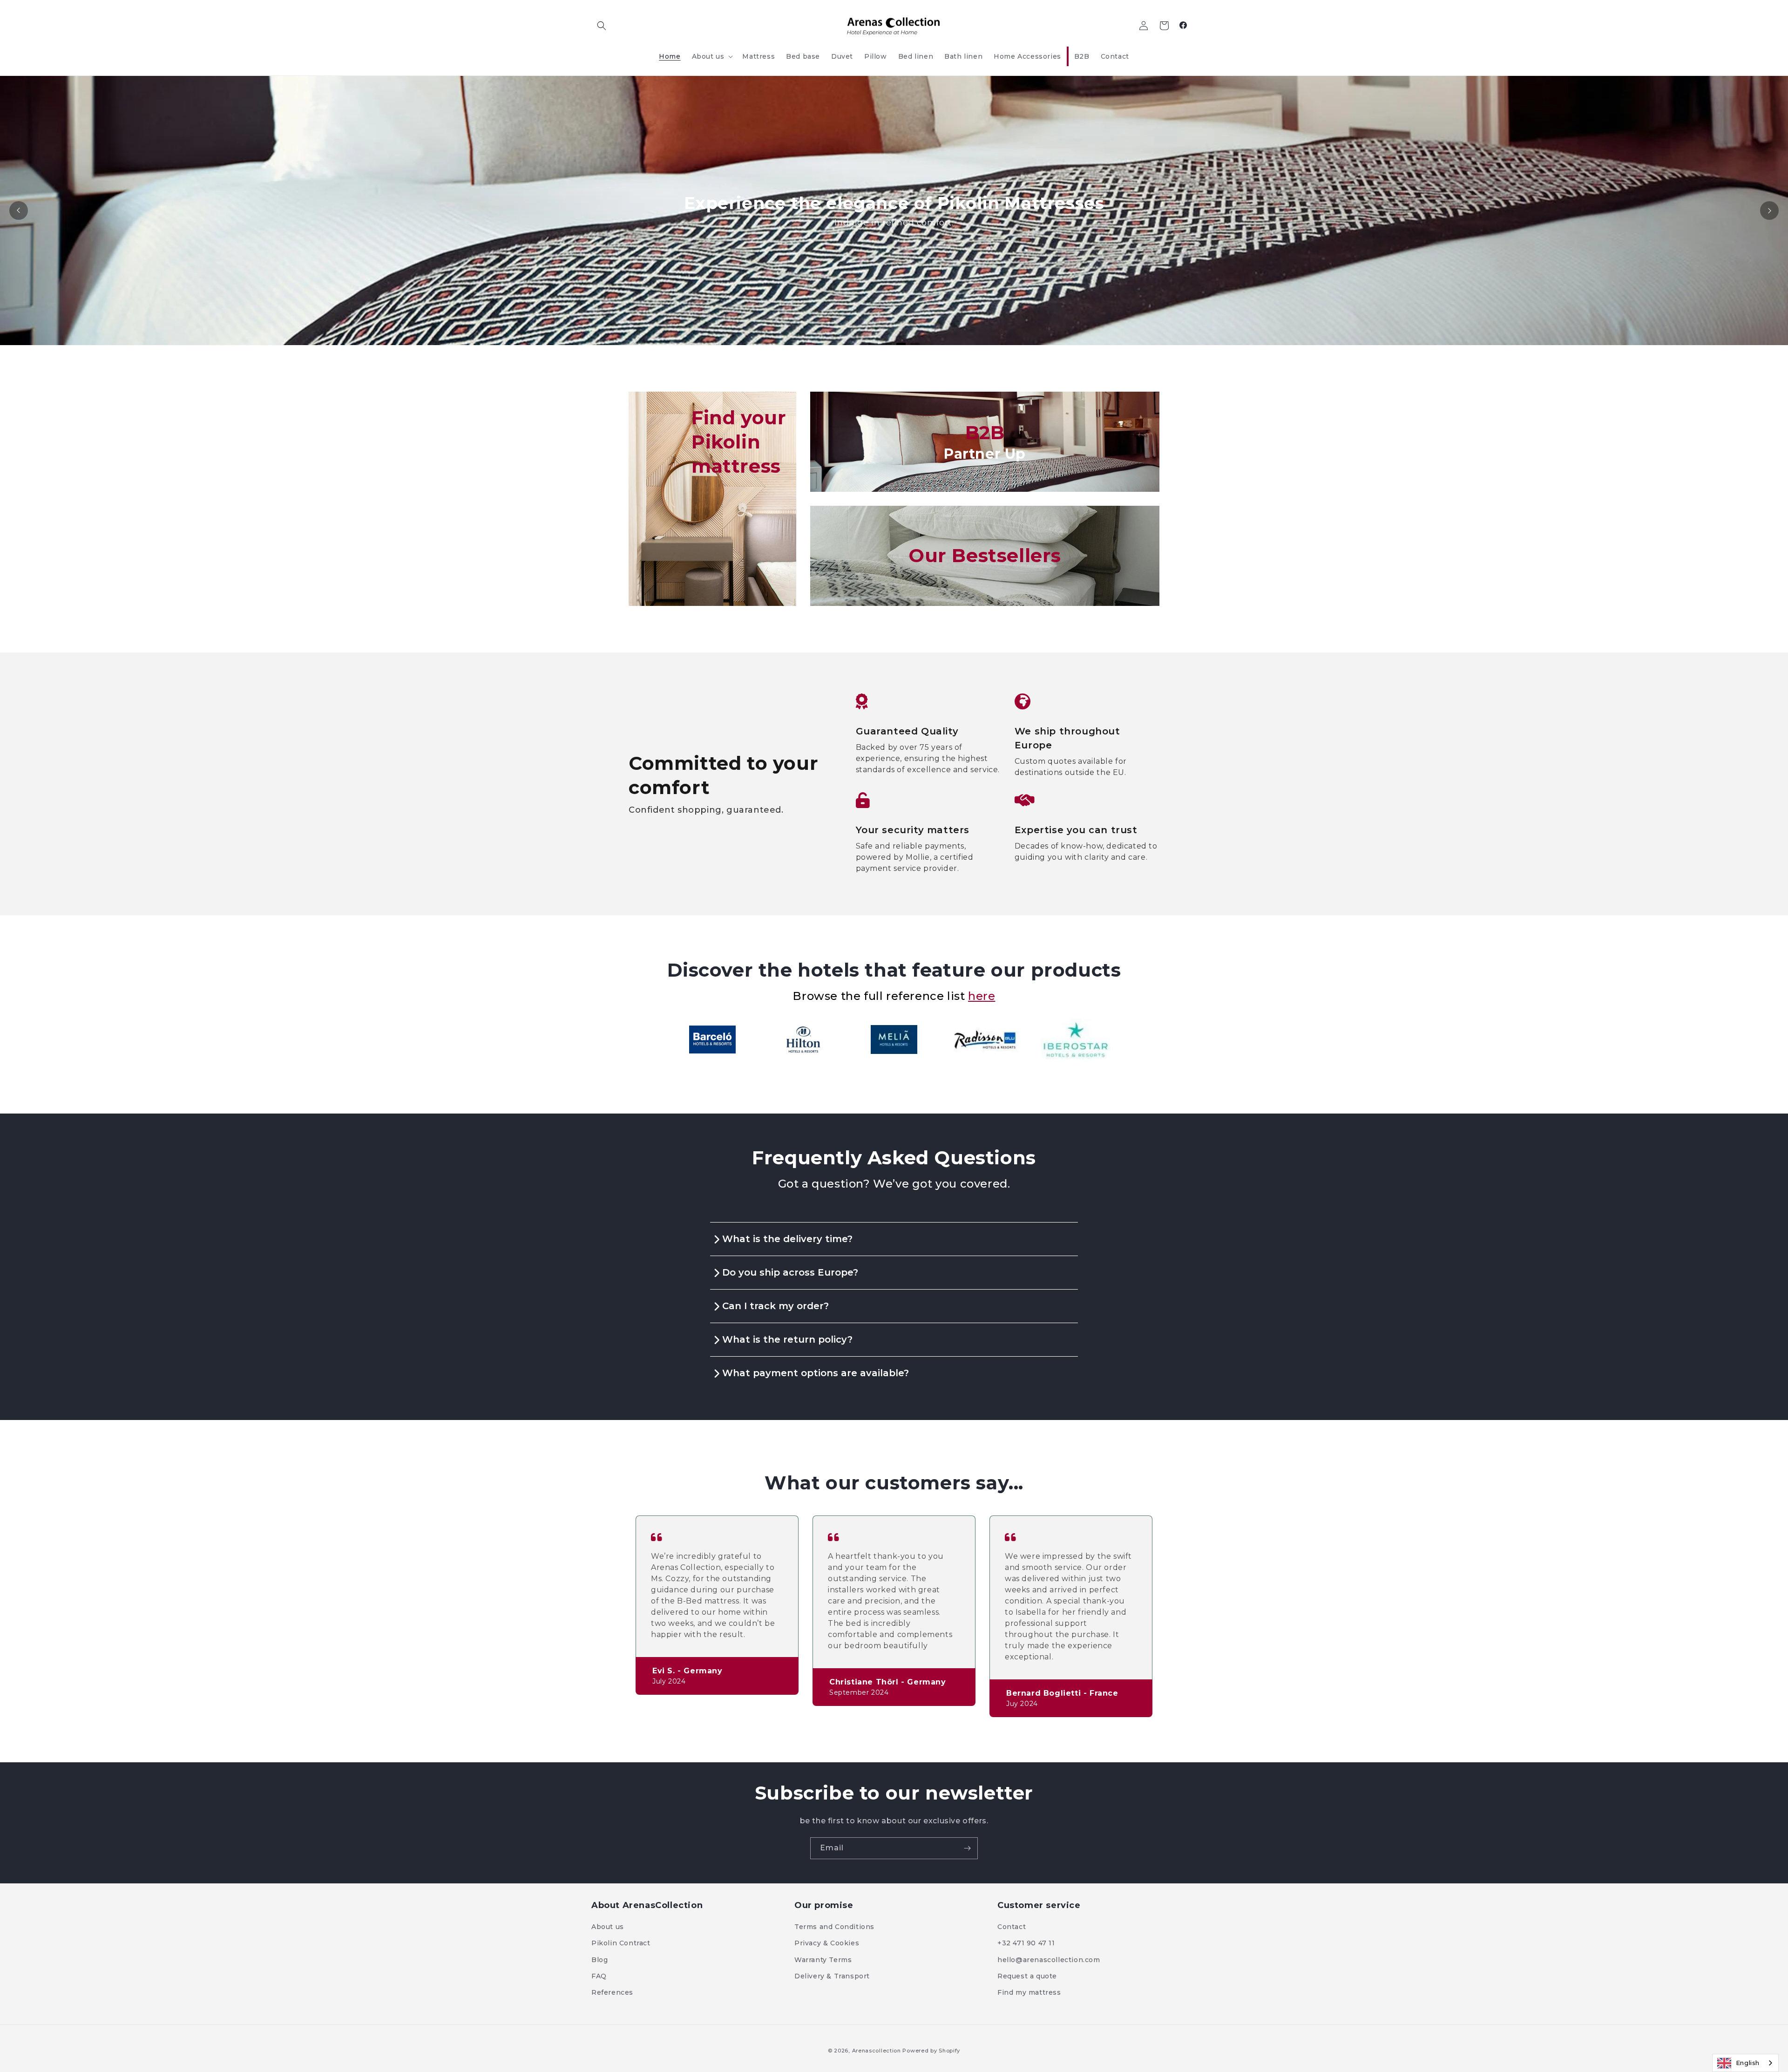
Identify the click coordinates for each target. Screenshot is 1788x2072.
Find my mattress (1029, 1992)
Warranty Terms (823, 1960)
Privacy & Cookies (827, 1943)
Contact (1012, 1927)
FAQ (599, 1976)
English (1748, 2063)
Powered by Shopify (931, 2051)
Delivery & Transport (832, 1976)
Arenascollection (877, 2051)
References (612, 1992)
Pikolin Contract (621, 1943)
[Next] (1769, 211)
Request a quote (1027, 1976)
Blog (599, 1960)
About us (608, 1927)
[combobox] (1745, 2063)
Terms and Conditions (834, 1927)
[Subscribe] (967, 1848)
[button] (602, 26)
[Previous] (19, 211)
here (982, 996)
